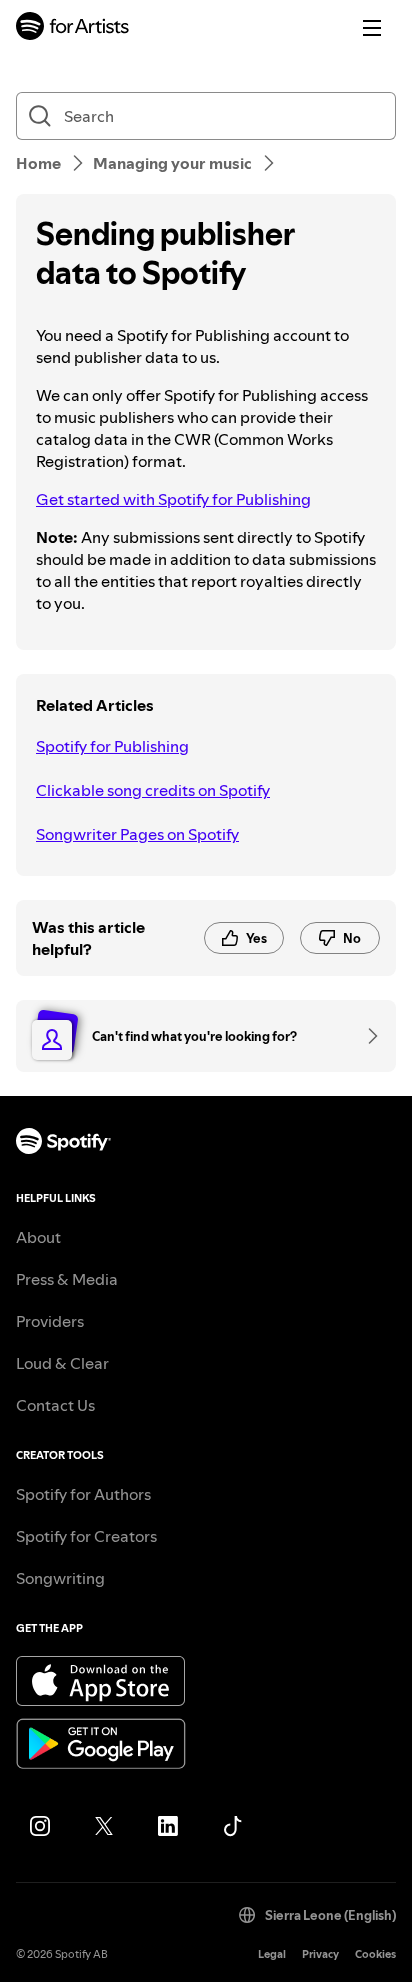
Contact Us (55, 1405)
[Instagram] (40, 1826)
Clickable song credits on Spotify (153, 790)
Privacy (320, 1954)
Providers (50, 1321)
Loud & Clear (62, 1363)
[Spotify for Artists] (73, 28)
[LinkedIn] (168, 1826)
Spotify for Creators (86, 1536)
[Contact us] (366, 1036)
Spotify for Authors (83, 1494)
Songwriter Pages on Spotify (137, 834)
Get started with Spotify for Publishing (173, 499)
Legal (272, 1954)
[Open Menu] (372, 28)
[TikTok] (232, 1826)
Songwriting (60, 1578)
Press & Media (67, 1279)
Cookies (375, 1954)
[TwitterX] (104, 1826)
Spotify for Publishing (112, 746)
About (38, 1237)
